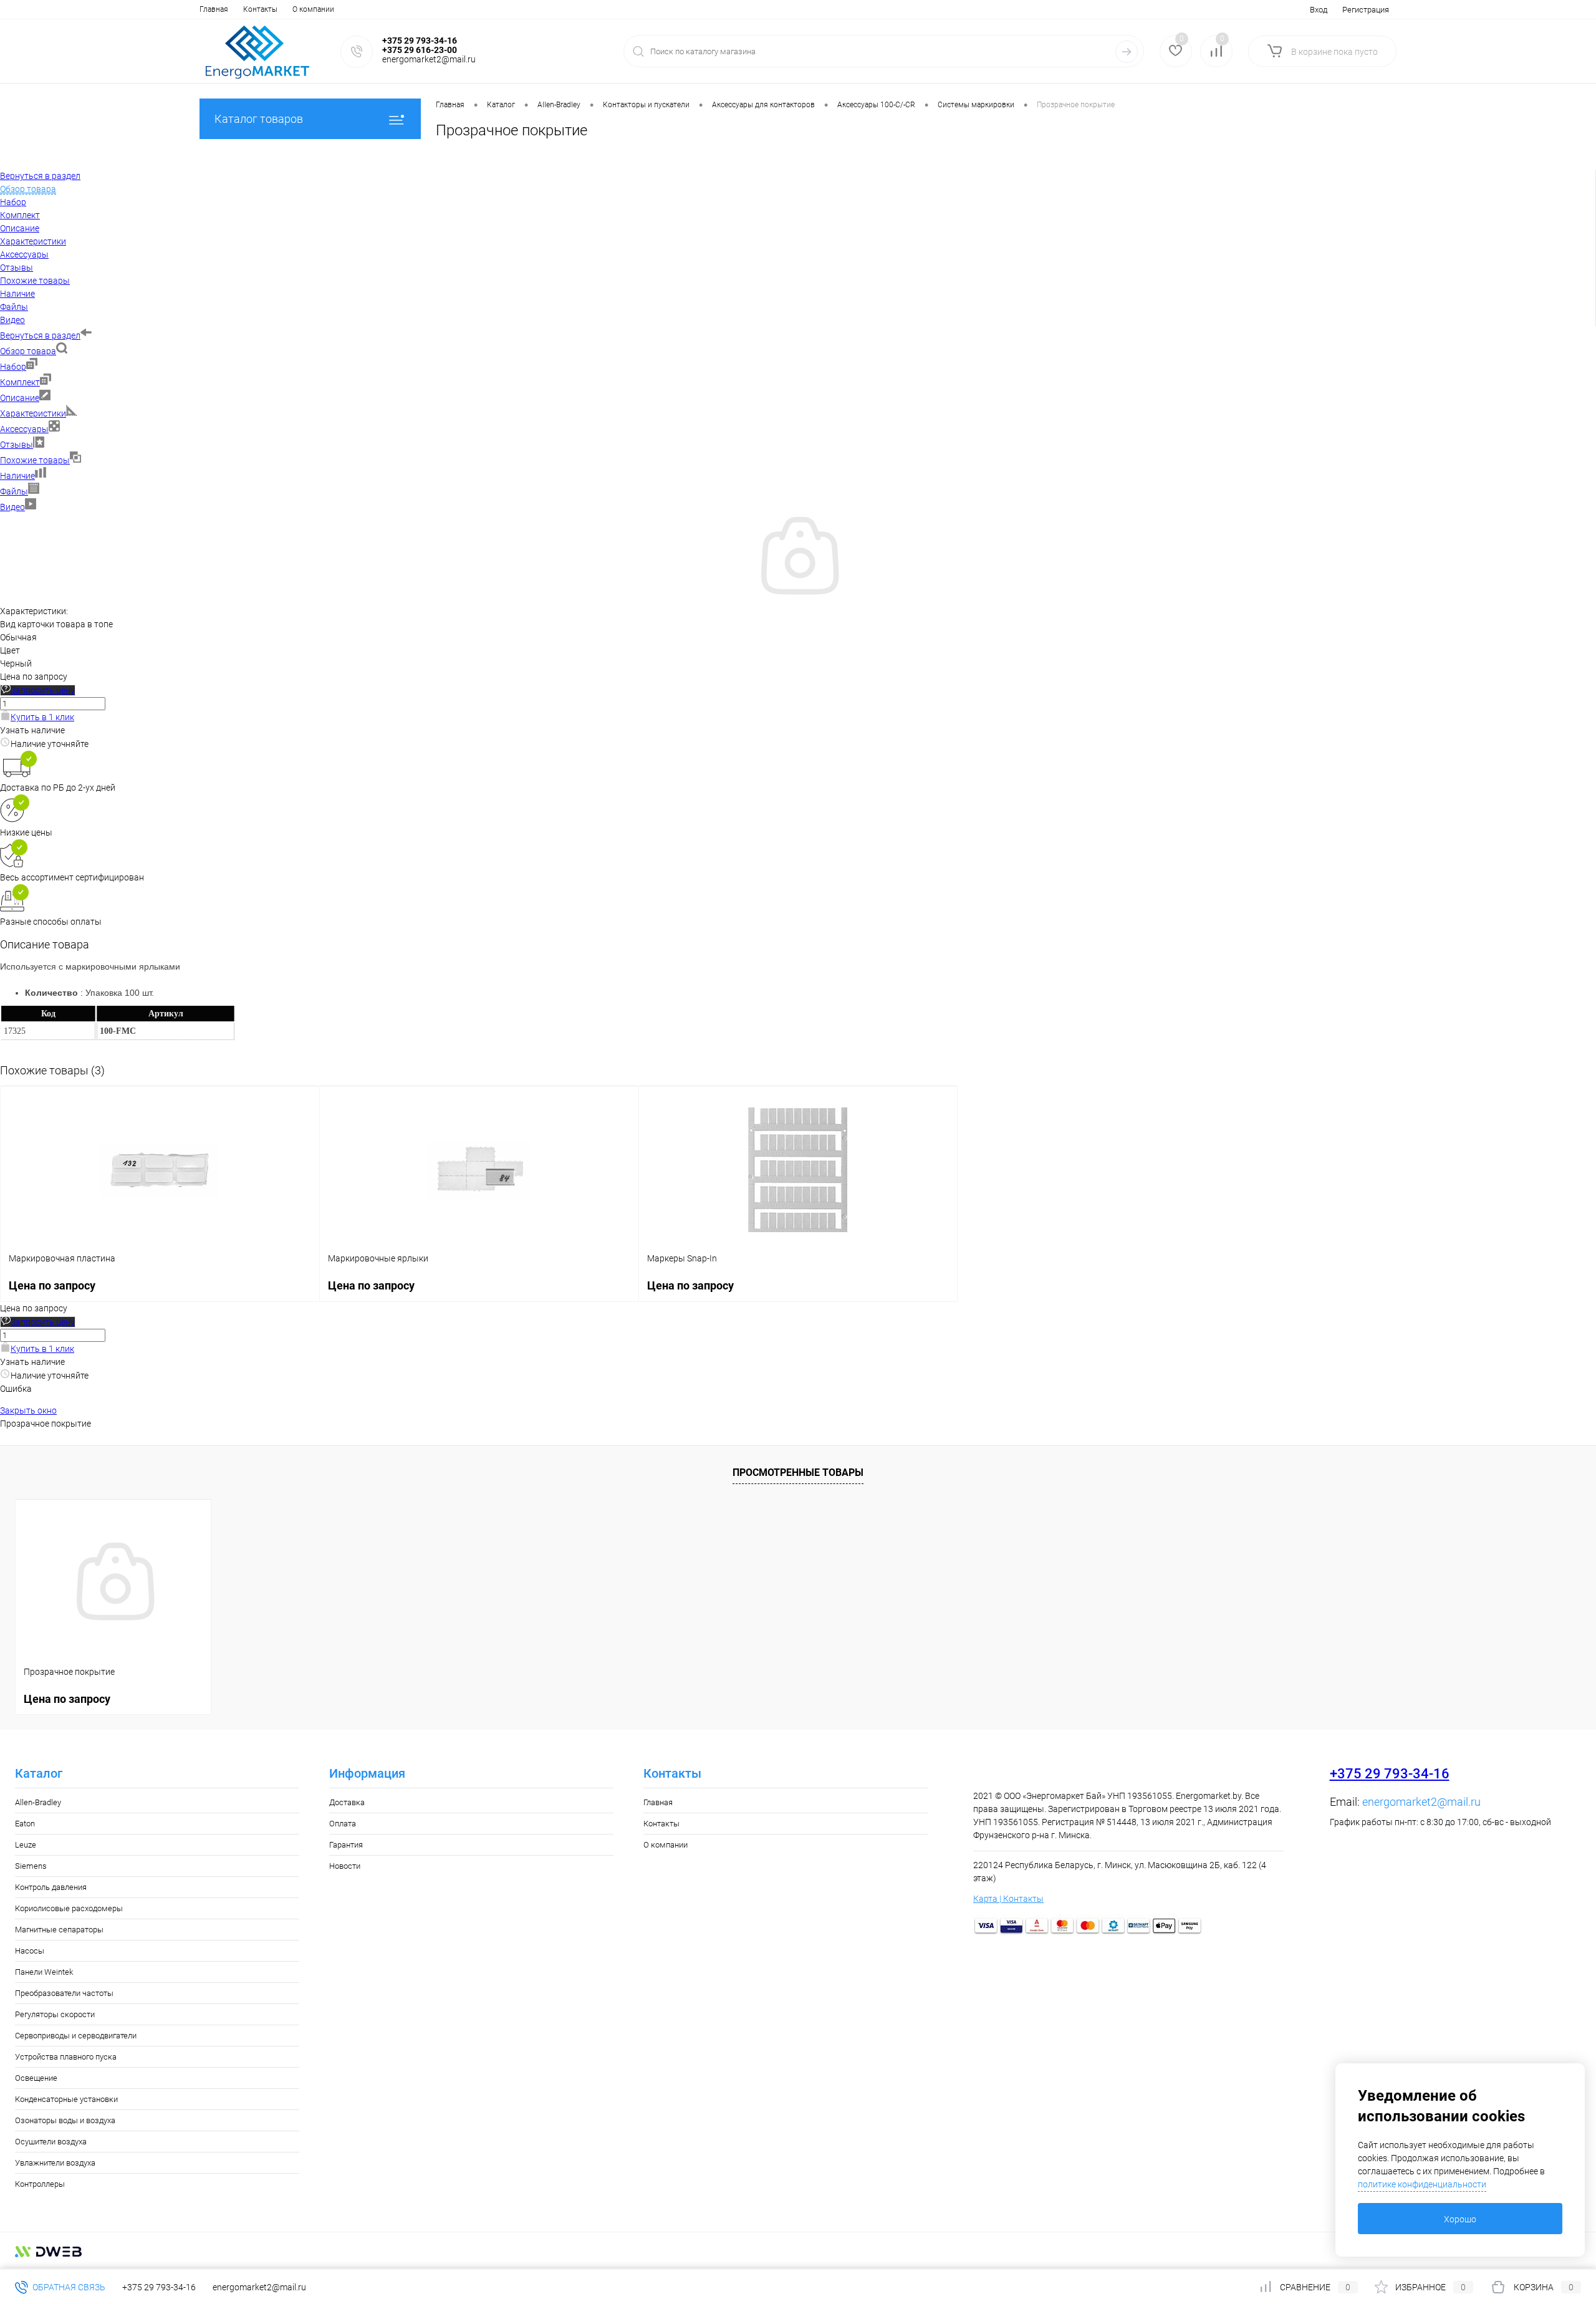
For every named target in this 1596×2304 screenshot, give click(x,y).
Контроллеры (40, 2184)
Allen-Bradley (38, 1802)
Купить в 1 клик (42, 717)
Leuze (26, 1845)
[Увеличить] (798, 598)
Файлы (14, 491)
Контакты (260, 9)
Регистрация (1366, 10)
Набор (13, 367)
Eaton (25, 1824)
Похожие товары (35, 460)
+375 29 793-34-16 (1390, 1774)
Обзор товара (28, 351)
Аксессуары (24, 429)
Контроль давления (51, 1887)
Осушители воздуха (51, 2142)
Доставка (347, 1802)
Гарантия (346, 1845)
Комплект (20, 382)
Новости (345, 1866)
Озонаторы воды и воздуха (65, 2120)
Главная (214, 9)
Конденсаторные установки (66, 2099)
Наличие (17, 476)
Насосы (30, 1951)
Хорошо (1460, 2219)
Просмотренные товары (798, 1473)
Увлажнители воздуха (55, 2163)
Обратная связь (68, 2287)
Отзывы (17, 445)
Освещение (36, 2078)
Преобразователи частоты (64, 1993)
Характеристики (33, 413)
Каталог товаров (259, 119)
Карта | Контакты (1008, 1899)
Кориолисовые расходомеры (69, 1908)
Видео (12, 507)
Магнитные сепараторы (59, 1930)
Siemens (31, 1866)
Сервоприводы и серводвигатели (76, 2036)
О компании (313, 9)
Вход (1319, 10)
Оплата (343, 1824)
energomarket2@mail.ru (1421, 1802)
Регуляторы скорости (55, 2014)
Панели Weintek (44, 1972)
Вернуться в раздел (40, 335)
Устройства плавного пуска (66, 2057)
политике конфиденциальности (1422, 2184)
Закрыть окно (28, 1410)
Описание (20, 398)
